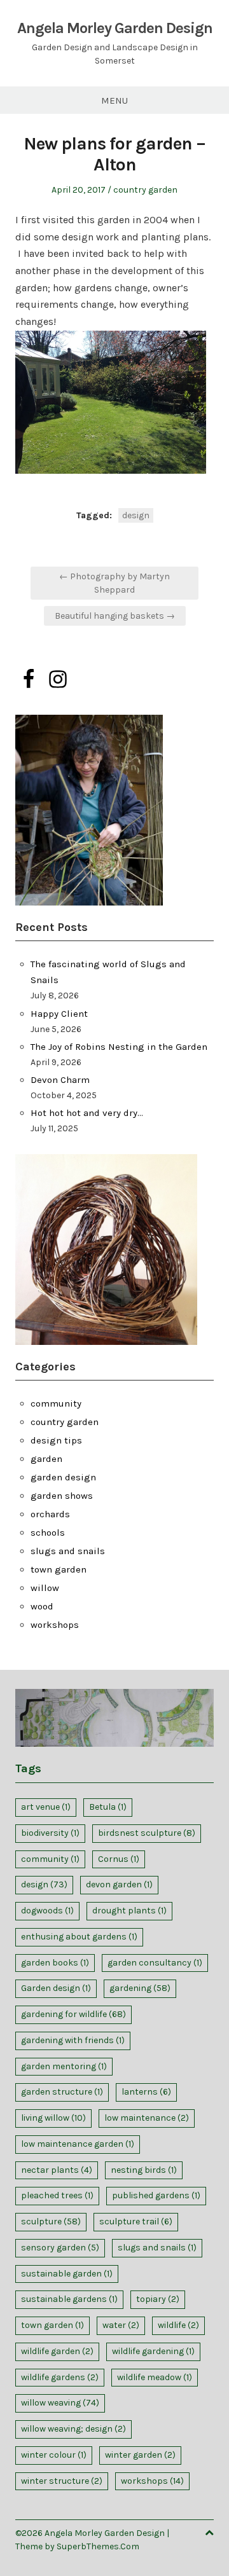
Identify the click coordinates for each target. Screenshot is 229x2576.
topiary (158, 2299)
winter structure (62, 2481)
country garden (145, 190)
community (56, 1403)
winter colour (54, 2455)
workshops (55, 1625)
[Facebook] (29, 679)
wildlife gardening (153, 2351)
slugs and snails (68, 1551)
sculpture (51, 2221)
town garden (59, 1569)
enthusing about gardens (79, 1937)
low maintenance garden (78, 2144)
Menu (114, 100)
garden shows (62, 1496)
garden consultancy (155, 1963)
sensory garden (60, 2248)
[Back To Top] (209, 2533)
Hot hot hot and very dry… (87, 1113)
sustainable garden (67, 2274)
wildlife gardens (60, 2377)
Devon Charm (60, 1080)
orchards (50, 1514)
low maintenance (147, 2118)
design (136, 515)
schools (48, 1533)
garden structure (62, 2092)
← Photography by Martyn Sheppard (114, 583)
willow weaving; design (73, 2429)
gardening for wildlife (73, 2014)
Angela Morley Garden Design (115, 28)
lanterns (146, 2092)
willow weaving (60, 2403)
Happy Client (59, 1014)
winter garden (140, 2455)
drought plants (129, 1911)
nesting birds (144, 2170)
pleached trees (57, 2195)
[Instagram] (58, 679)
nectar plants (57, 2170)
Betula (108, 1807)
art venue (46, 1807)
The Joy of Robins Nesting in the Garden (119, 1047)
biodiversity (50, 1833)
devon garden (119, 1884)
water (121, 2325)
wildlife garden (57, 2351)
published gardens (156, 2195)
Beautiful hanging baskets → (115, 616)
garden (46, 1459)
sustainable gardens (69, 2299)
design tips (56, 1440)
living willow (53, 2118)
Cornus (119, 1859)
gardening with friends (73, 2040)
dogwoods (47, 1911)
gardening (140, 1988)
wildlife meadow (155, 2377)
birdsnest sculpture (147, 1833)
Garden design (56, 1988)
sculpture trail (136, 2221)
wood (42, 1606)
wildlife (178, 2325)
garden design (63, 1477)
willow (45, 1588)
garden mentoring (64, 2066)
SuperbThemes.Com (98, 2546)
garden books (55, 1963)
